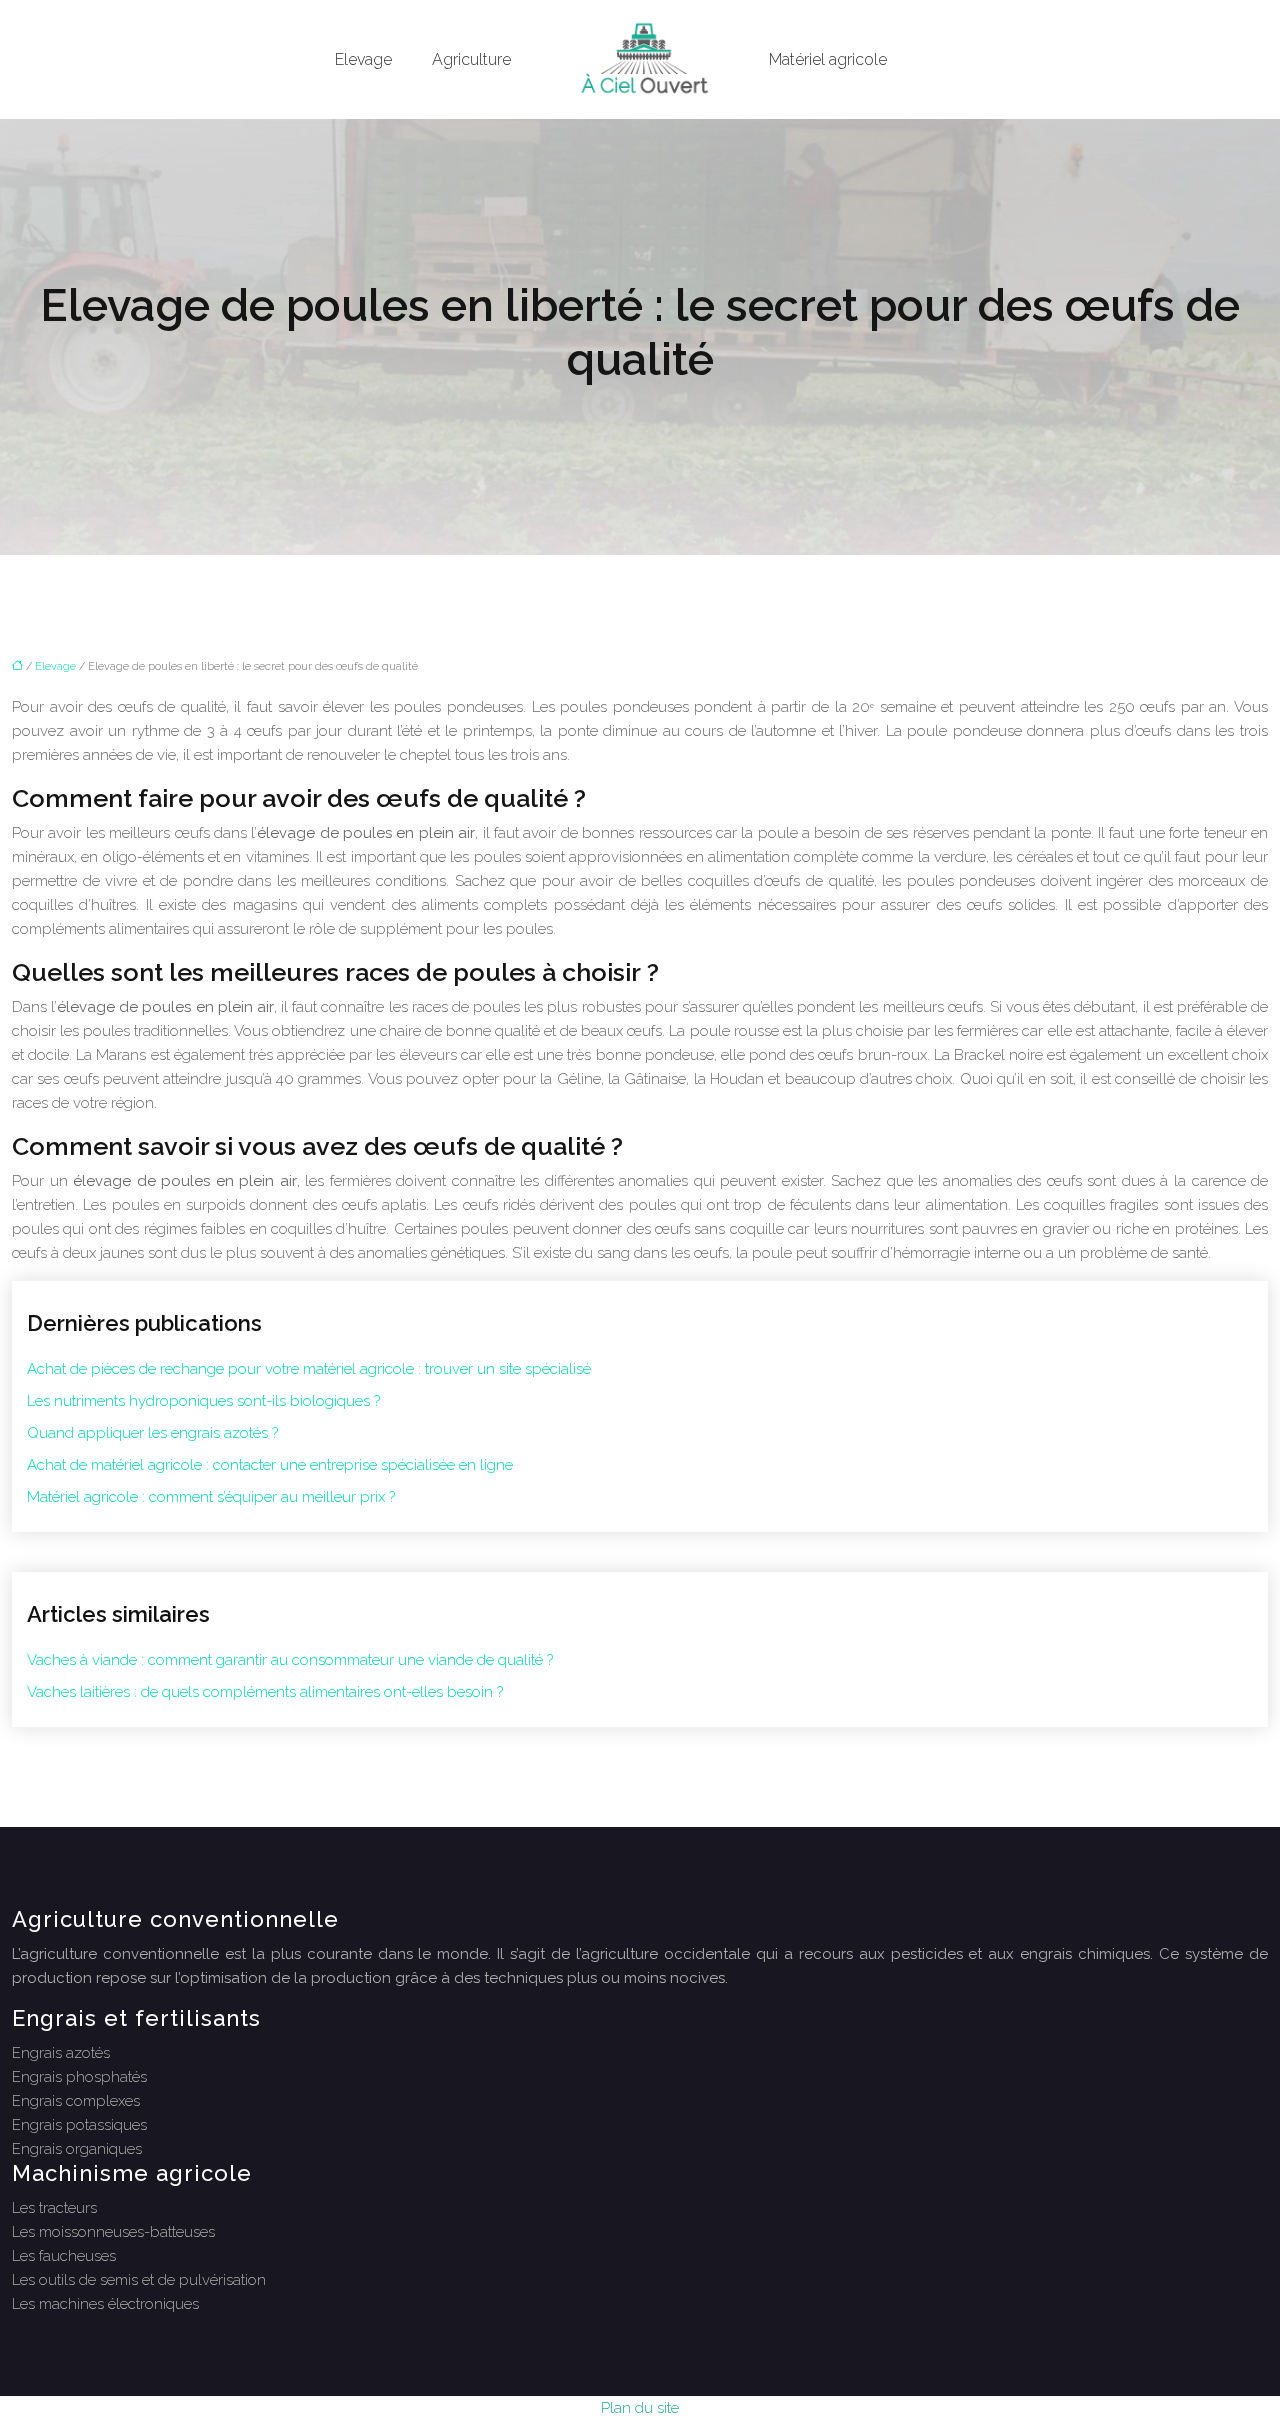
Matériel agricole (828, 59)
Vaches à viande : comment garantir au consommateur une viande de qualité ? (290, 1660)
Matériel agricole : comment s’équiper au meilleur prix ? (211, 1497)
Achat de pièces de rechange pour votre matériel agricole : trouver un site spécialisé (309, 1369)
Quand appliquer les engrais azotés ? (152, 1433)
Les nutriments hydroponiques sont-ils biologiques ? (203, 1401)
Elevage (363, 59)
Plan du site (640, 2408)
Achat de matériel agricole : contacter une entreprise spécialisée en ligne (270, 1465)
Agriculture (471, 59)
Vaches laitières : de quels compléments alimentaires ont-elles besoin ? (265, 1692)
